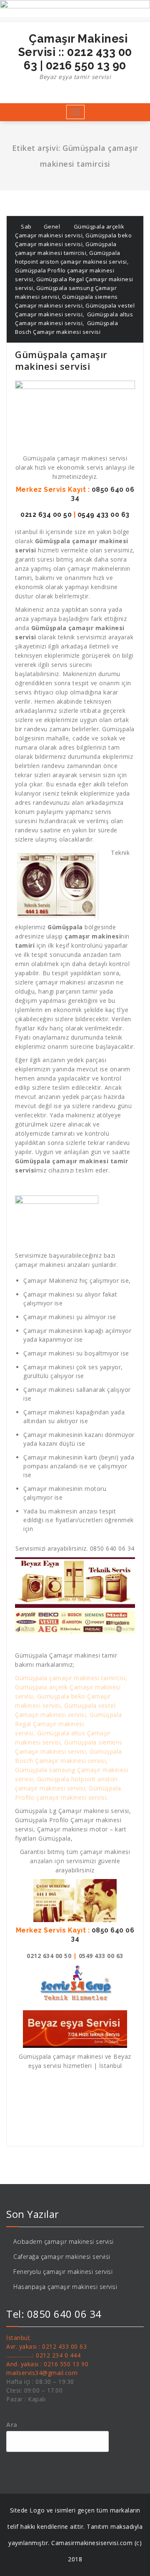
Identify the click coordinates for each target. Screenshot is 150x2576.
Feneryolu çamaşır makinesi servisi (63, 2272)
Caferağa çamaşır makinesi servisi (62, 2257)
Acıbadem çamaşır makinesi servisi (64, 2242)
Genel (52, 226)
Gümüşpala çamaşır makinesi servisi (61, 360)
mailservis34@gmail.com (42, 2373)
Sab (26, 226)
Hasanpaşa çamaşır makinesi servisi (65, 2287)
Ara (12, 2425)
